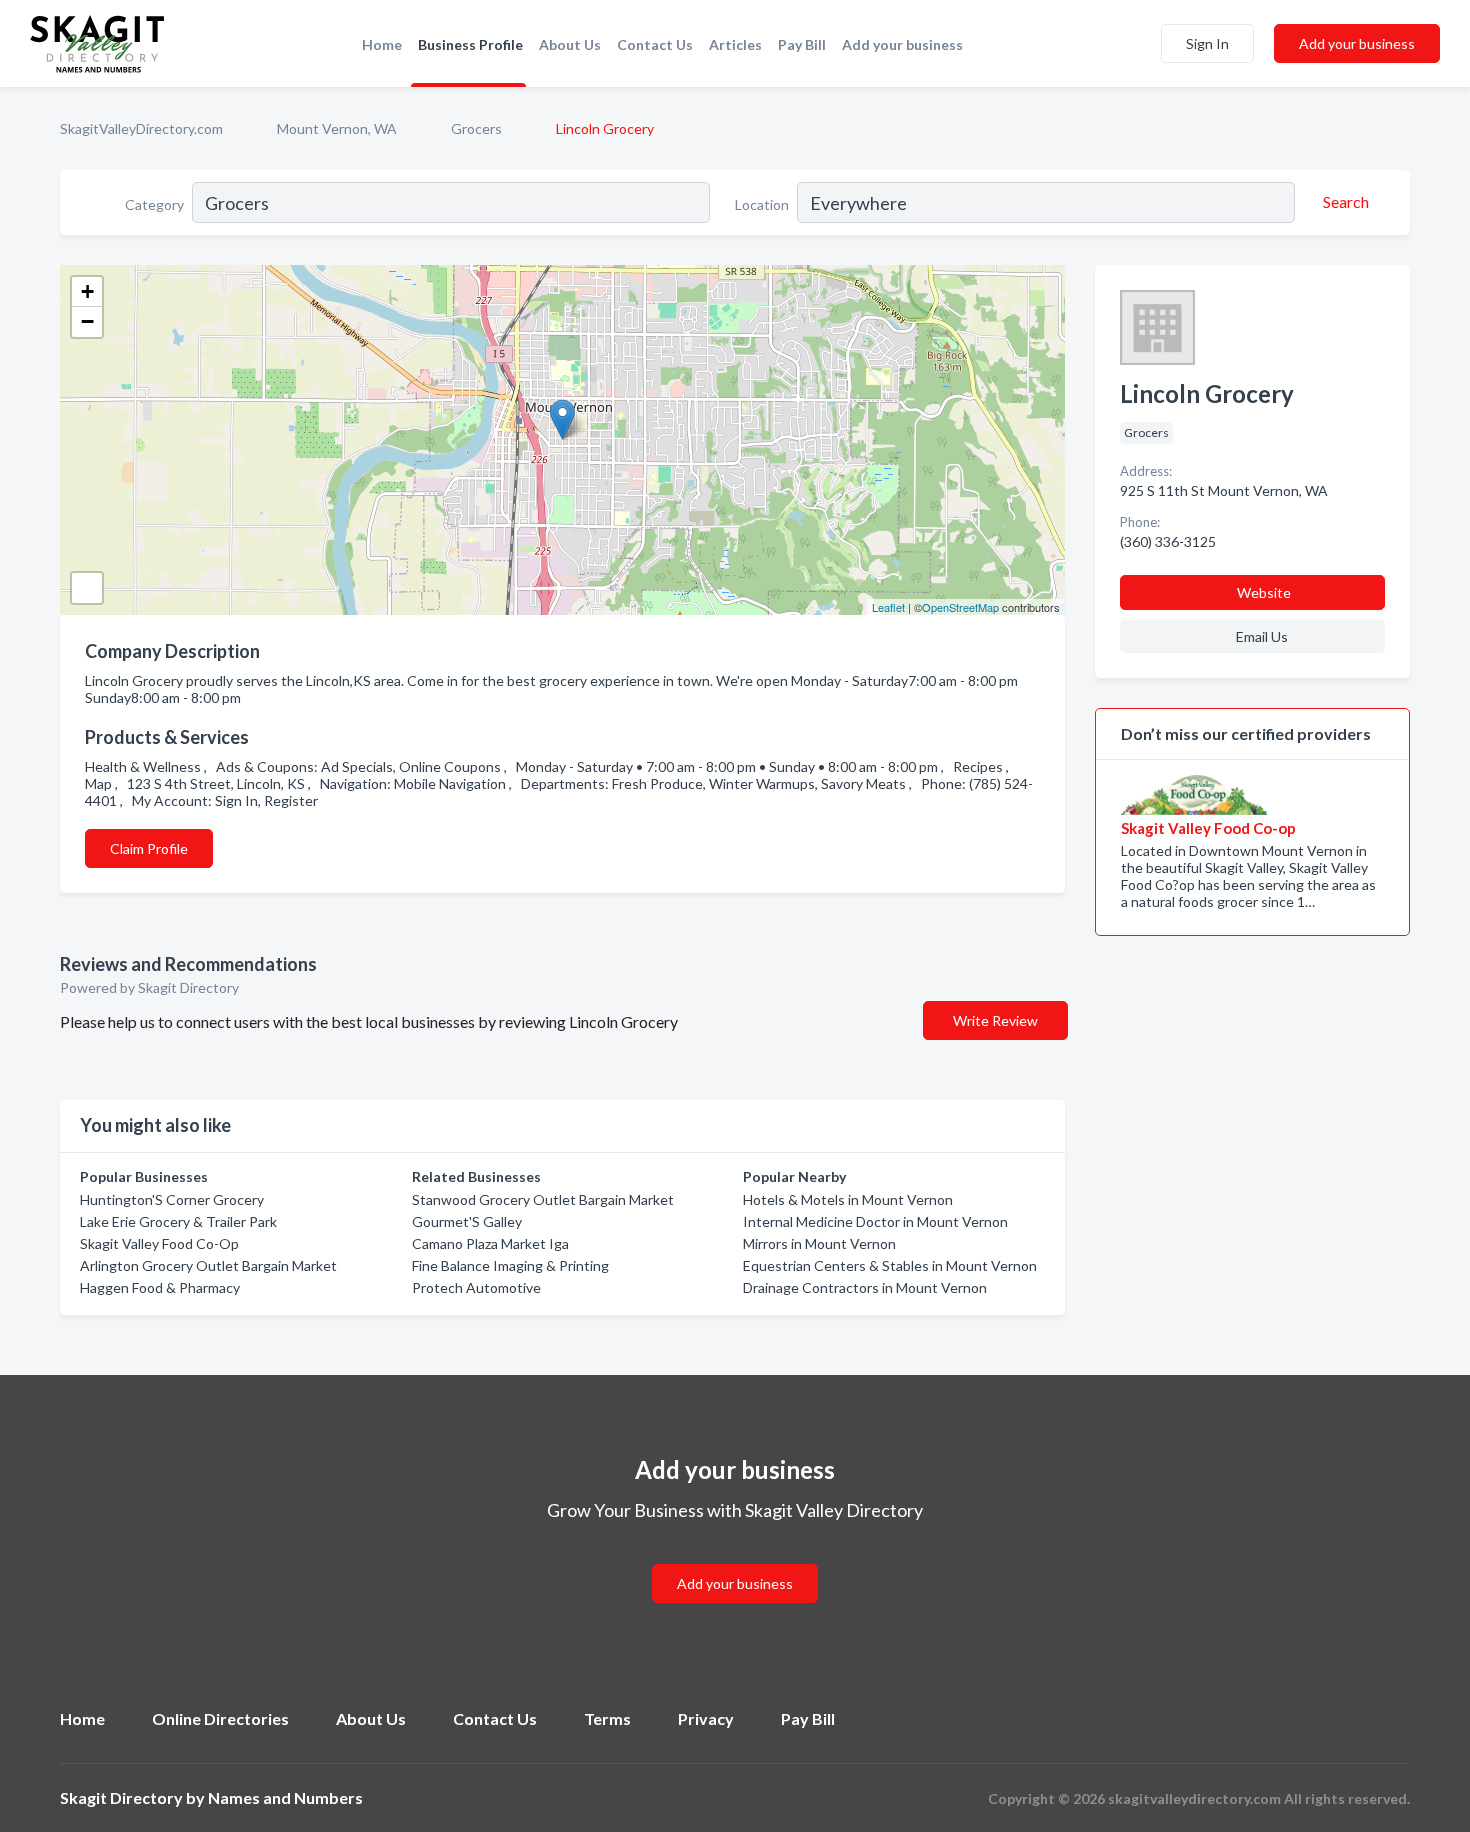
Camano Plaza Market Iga (490, 1243)
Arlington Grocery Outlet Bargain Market (208, 1265)
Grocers (476, 128)
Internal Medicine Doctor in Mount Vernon (875, 1221)
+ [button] (87, 291)
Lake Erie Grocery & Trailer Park (178, 1221)
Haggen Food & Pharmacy (160, 1287)
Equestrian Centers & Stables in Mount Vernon (890, 1265)
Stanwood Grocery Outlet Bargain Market (543, 1199)
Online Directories (220, 1718)
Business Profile (470, 44)
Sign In (1207, 43)
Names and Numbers (285, 1797)
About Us (570, 44)
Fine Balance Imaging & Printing (510, 1265)
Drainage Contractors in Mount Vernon (865, 1287)
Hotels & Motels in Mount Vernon (848, 1199)
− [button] (87, 321)
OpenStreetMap (960, 607)
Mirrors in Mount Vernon (819, 1243)
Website (1264, 592)
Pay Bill (802, 44)
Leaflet (888, 607)
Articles (735, 44)
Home (382, 44)
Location (762, 204)
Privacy (706, 1718)
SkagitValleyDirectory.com (141, 128)
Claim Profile (149, 848)
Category (154, 204)
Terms (607, 1718)
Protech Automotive (476, 1287)
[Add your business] (735, 1559)
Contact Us (655, 44)
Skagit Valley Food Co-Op (159, 1243)
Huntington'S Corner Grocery (172, 1199)
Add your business (902, 44)
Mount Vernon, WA (337, 128)
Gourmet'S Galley (467, 1221)
